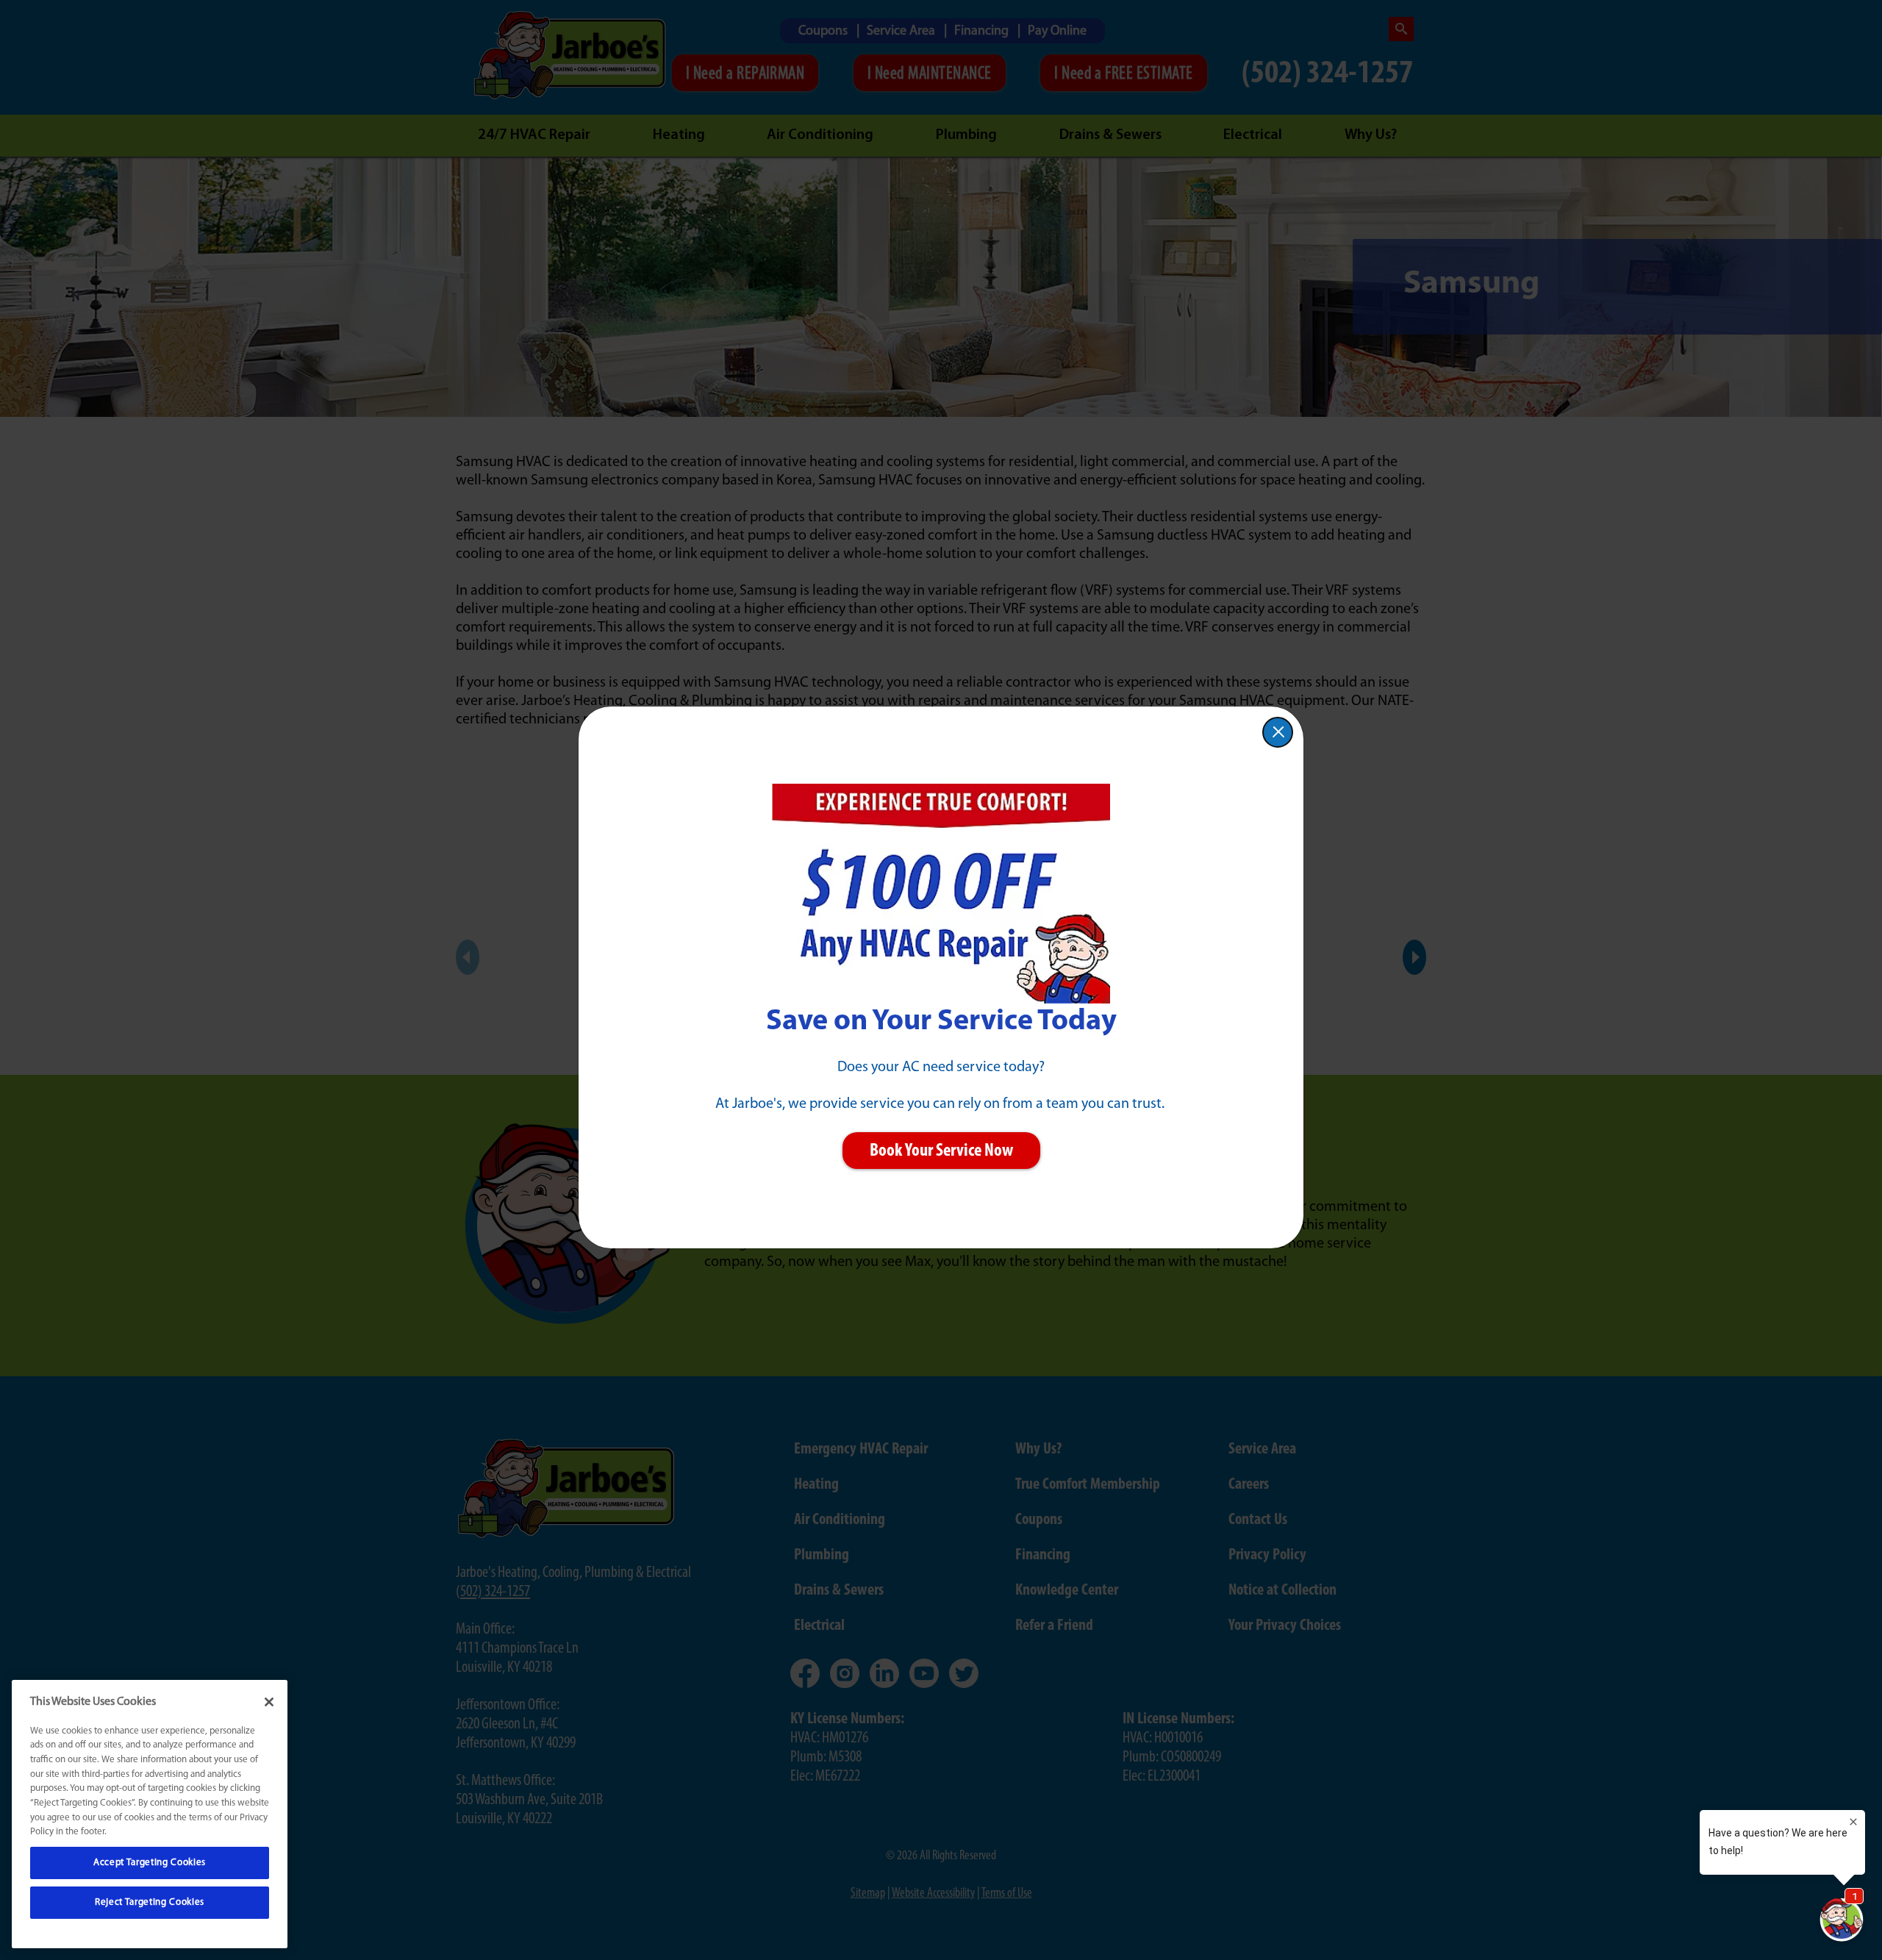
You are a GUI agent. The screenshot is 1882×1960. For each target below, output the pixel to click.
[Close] (269, 1702)
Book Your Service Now (941, 1151)
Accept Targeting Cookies (150, 1863)
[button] (1278, 732)
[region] (150, 1814)
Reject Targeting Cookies (150, 1902)
